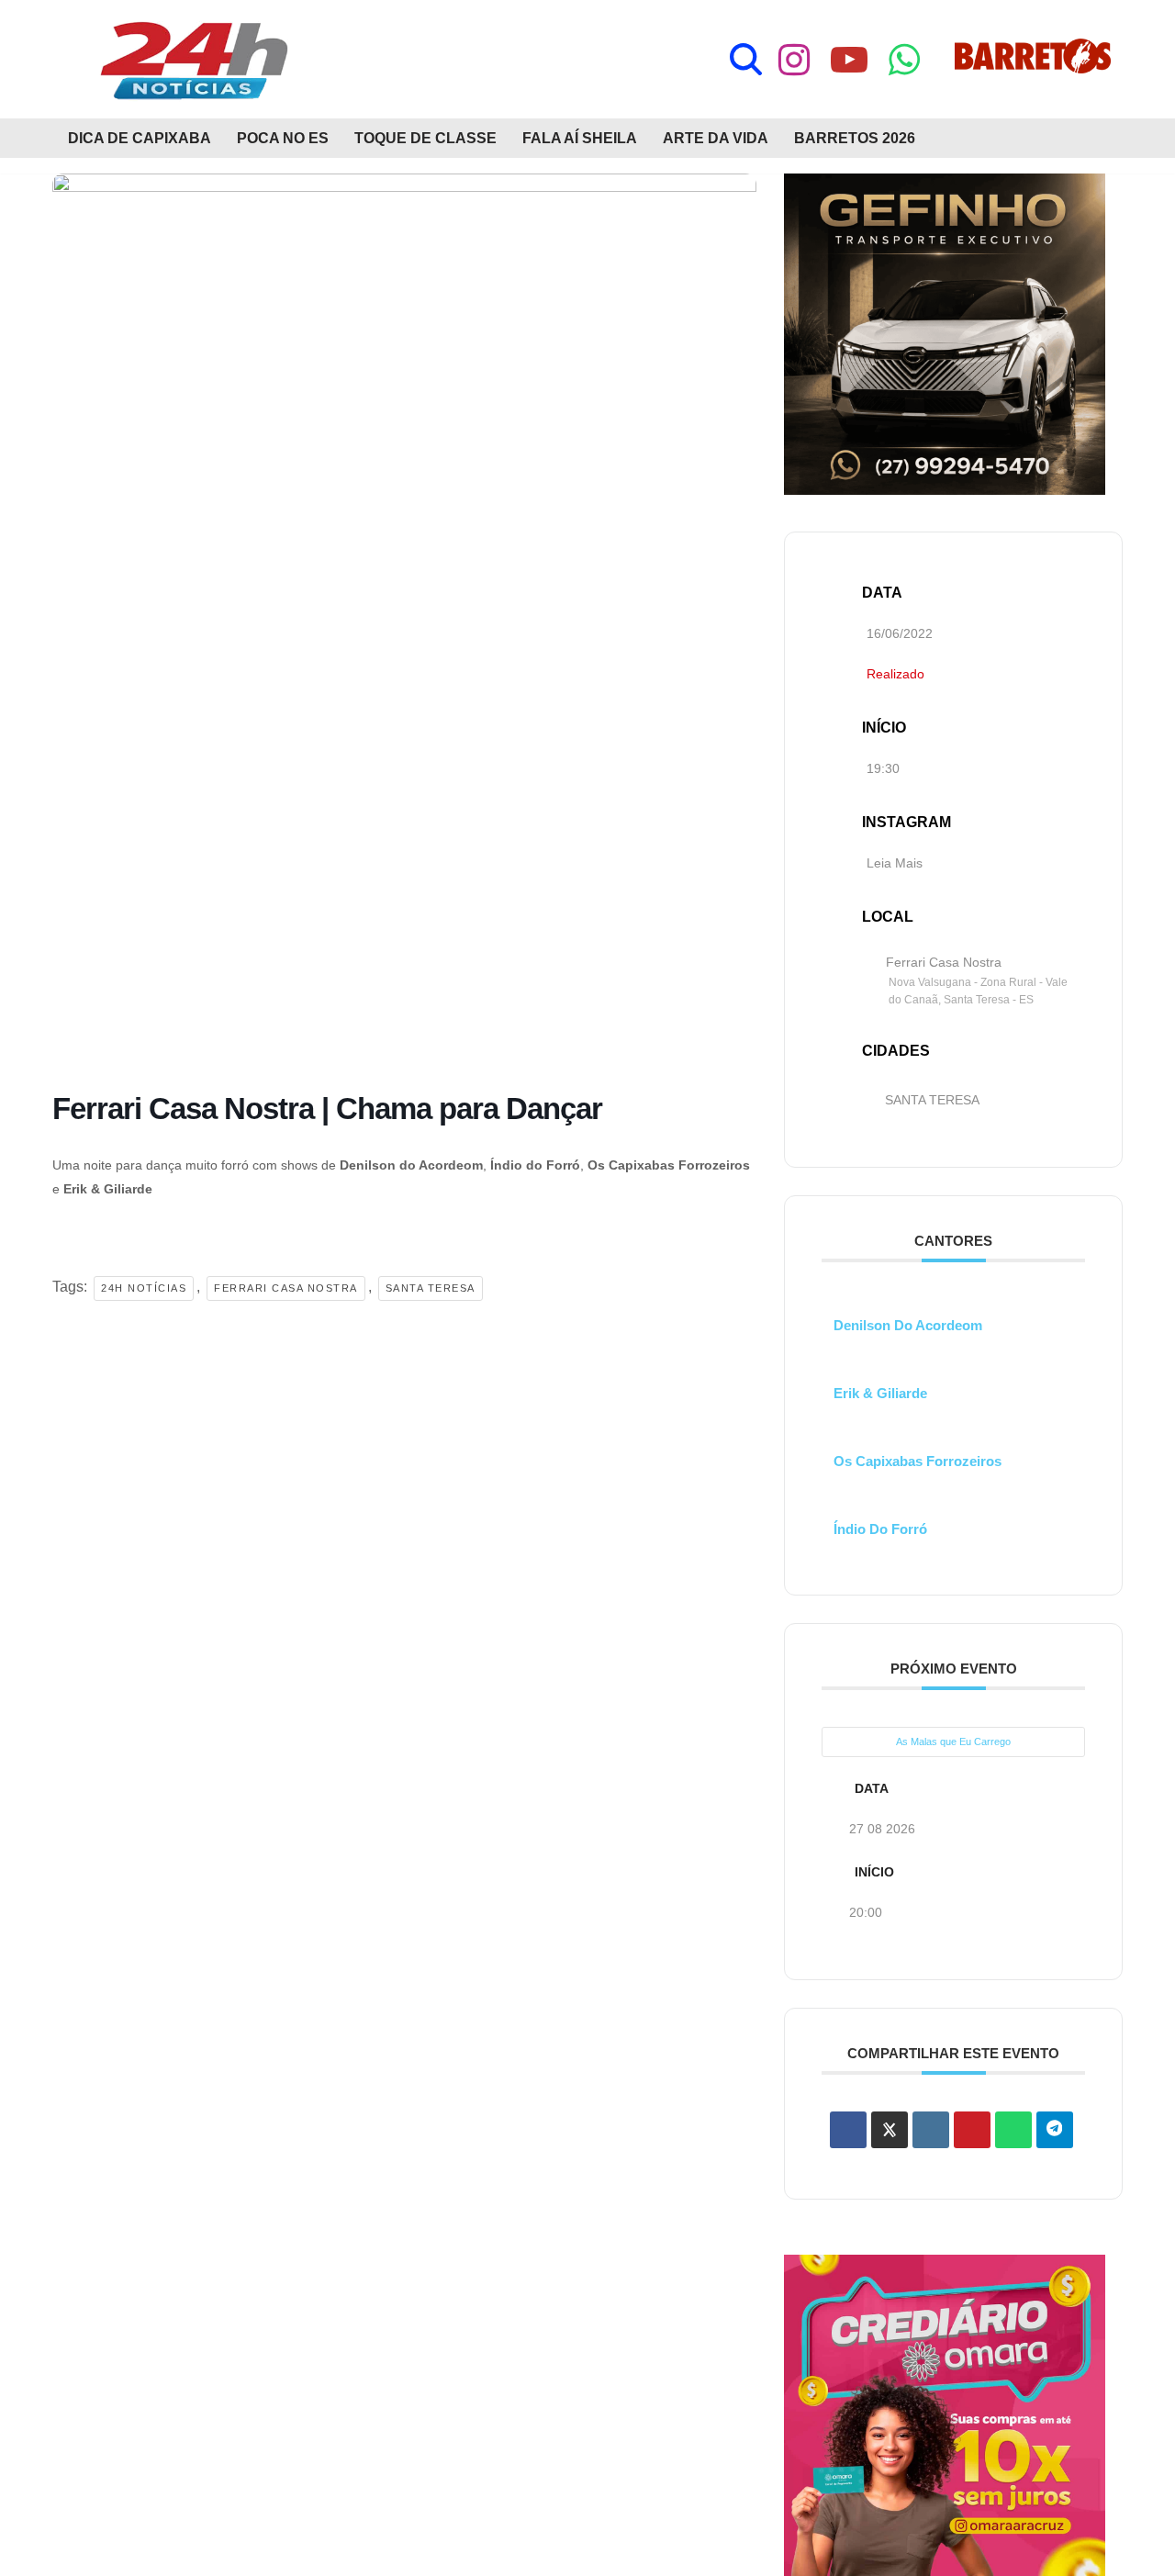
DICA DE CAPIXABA (140, 138)
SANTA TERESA (932, 1100)
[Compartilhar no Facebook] (848, 2130)
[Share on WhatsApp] (1013, 2130)
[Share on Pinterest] (972, 2130)
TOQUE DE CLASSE (425, 138)
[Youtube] (849, 60)
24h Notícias (144, 1288)
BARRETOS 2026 (855, 138)
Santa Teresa (431, 1288)
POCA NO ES (283, 138)
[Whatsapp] (904, 60)
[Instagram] (794, 60)
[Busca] (746, 59)
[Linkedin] (931, 2130)
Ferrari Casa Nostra (286, 1288)
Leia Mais (895, 863)
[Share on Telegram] (1055, 2130)
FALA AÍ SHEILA (580, 138)
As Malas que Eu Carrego (953, 1742)
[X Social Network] (890, 2130)
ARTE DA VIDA (716, 138)
